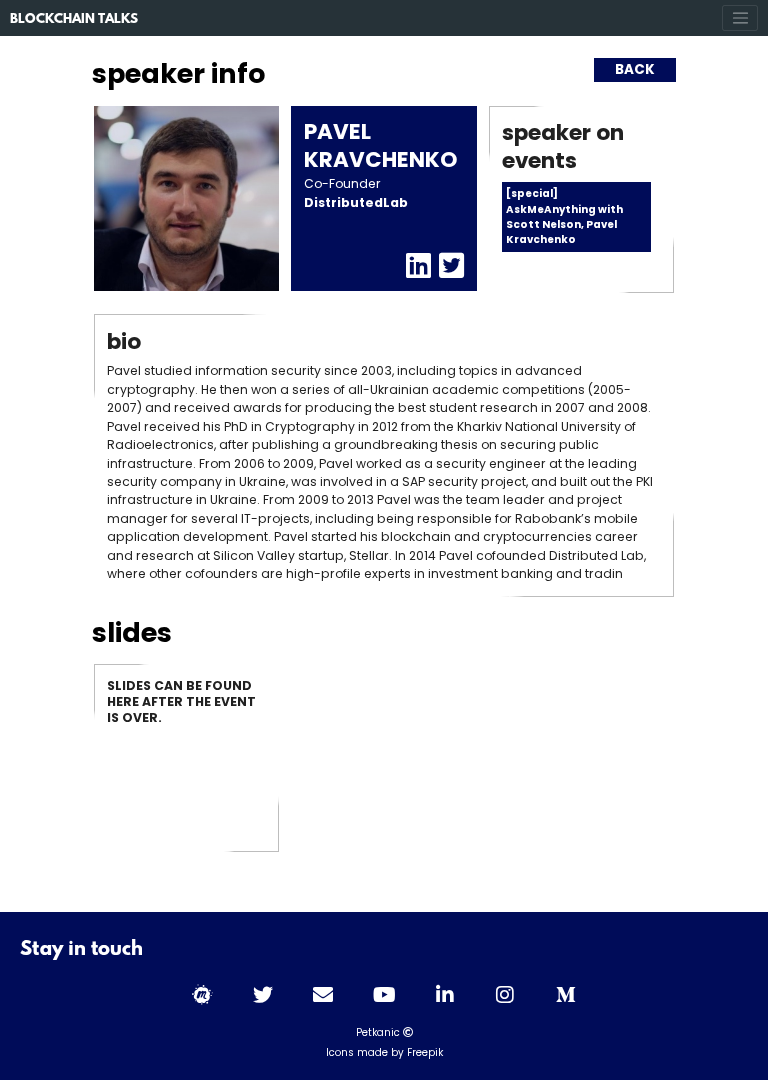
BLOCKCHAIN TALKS (74, 19)
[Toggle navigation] (740, 18)
